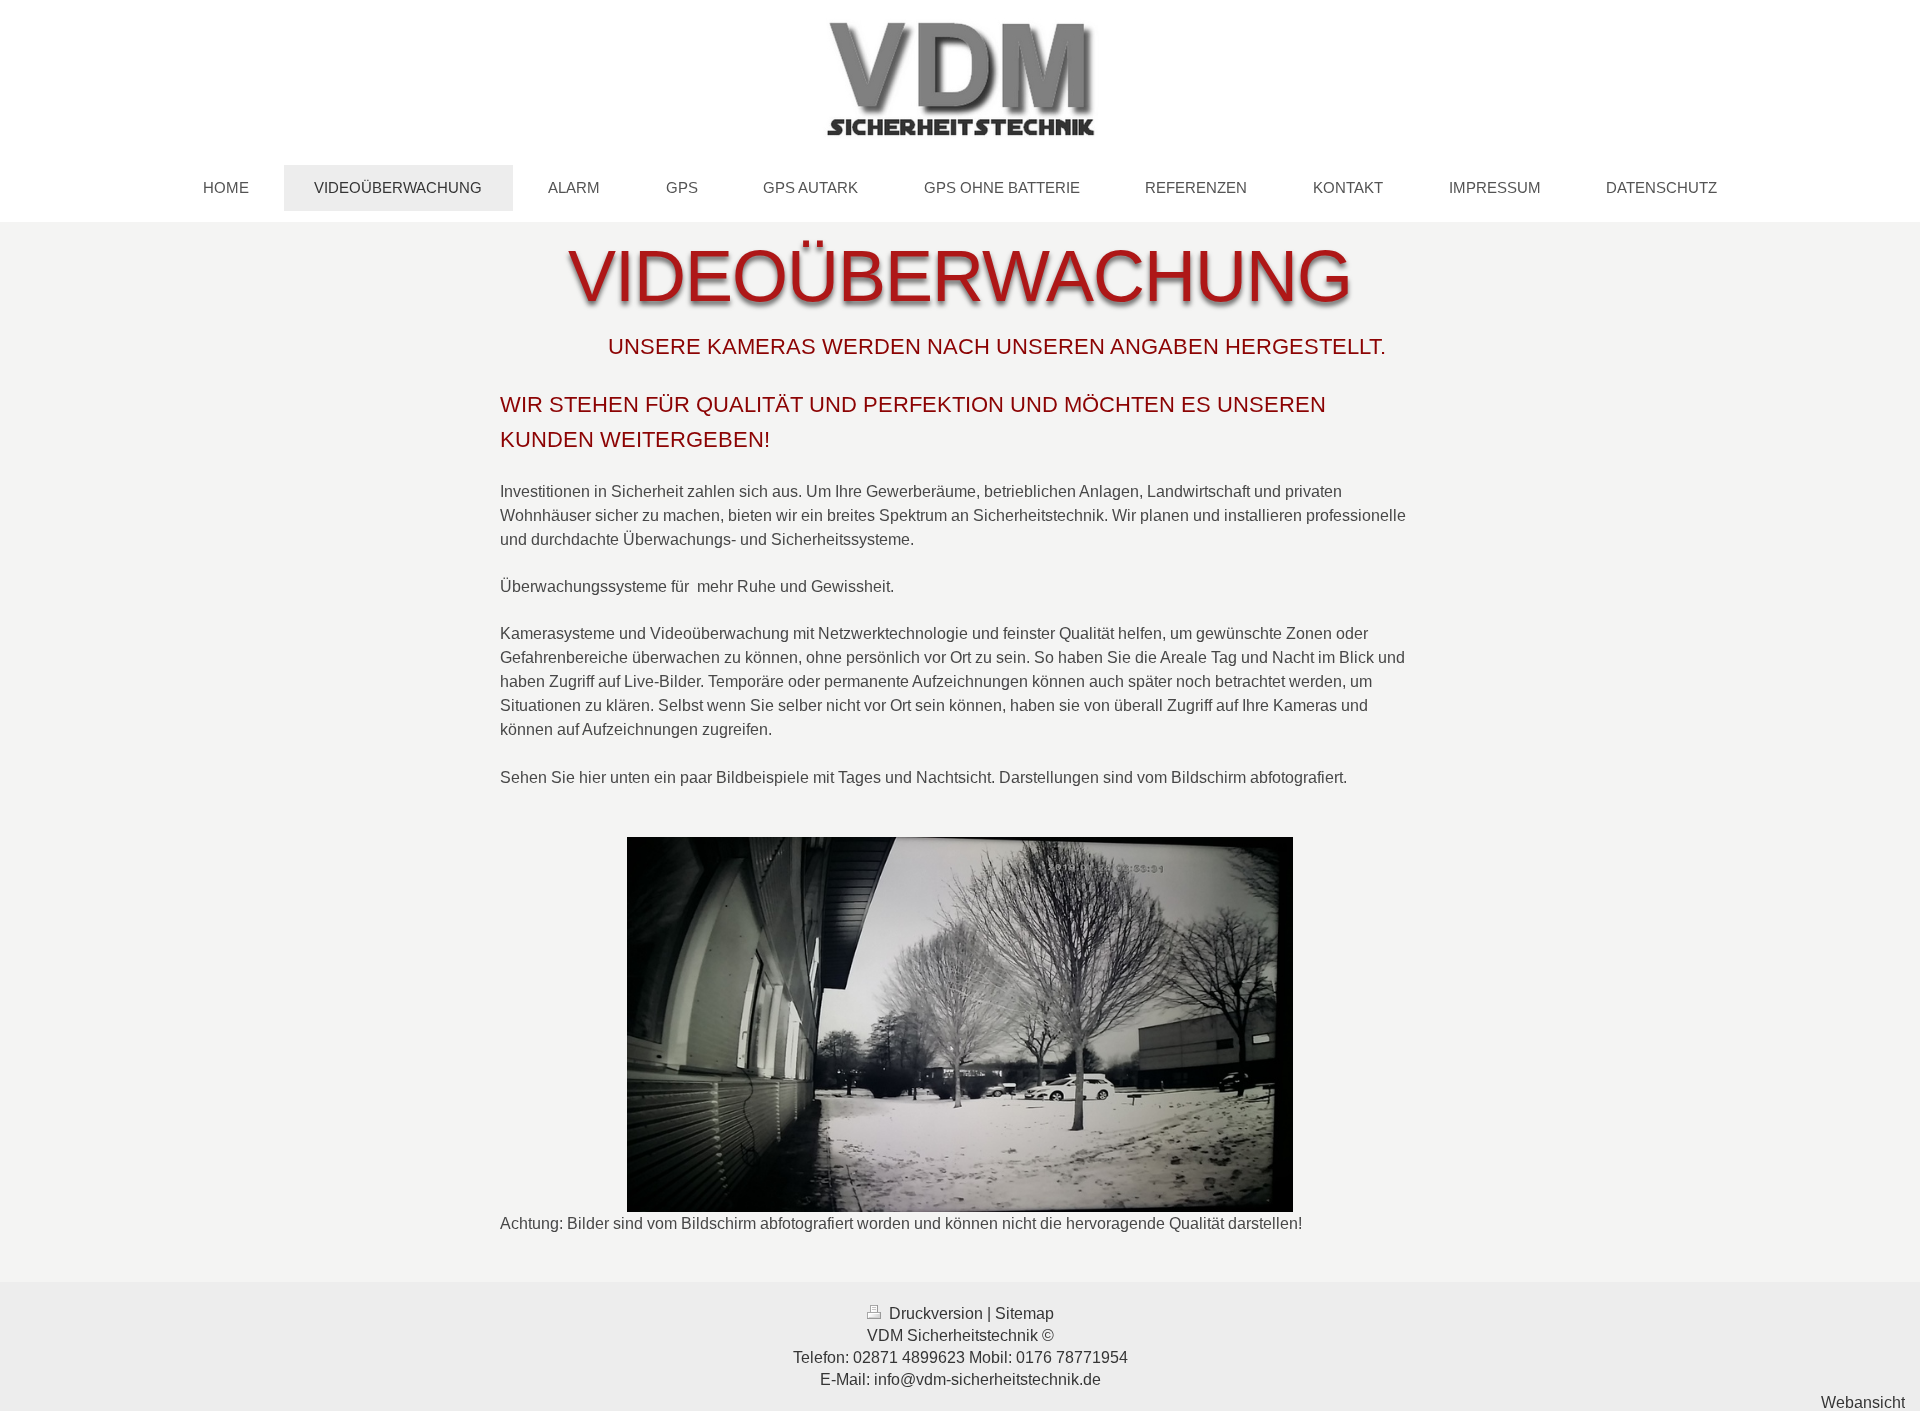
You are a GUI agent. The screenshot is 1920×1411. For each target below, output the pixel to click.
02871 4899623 (909, 1357)
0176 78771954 (1072, 1357)
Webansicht (1863, 1402)
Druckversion (936, 1313)
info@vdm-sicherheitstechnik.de (987, 1379)
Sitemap (1024, 1313)
